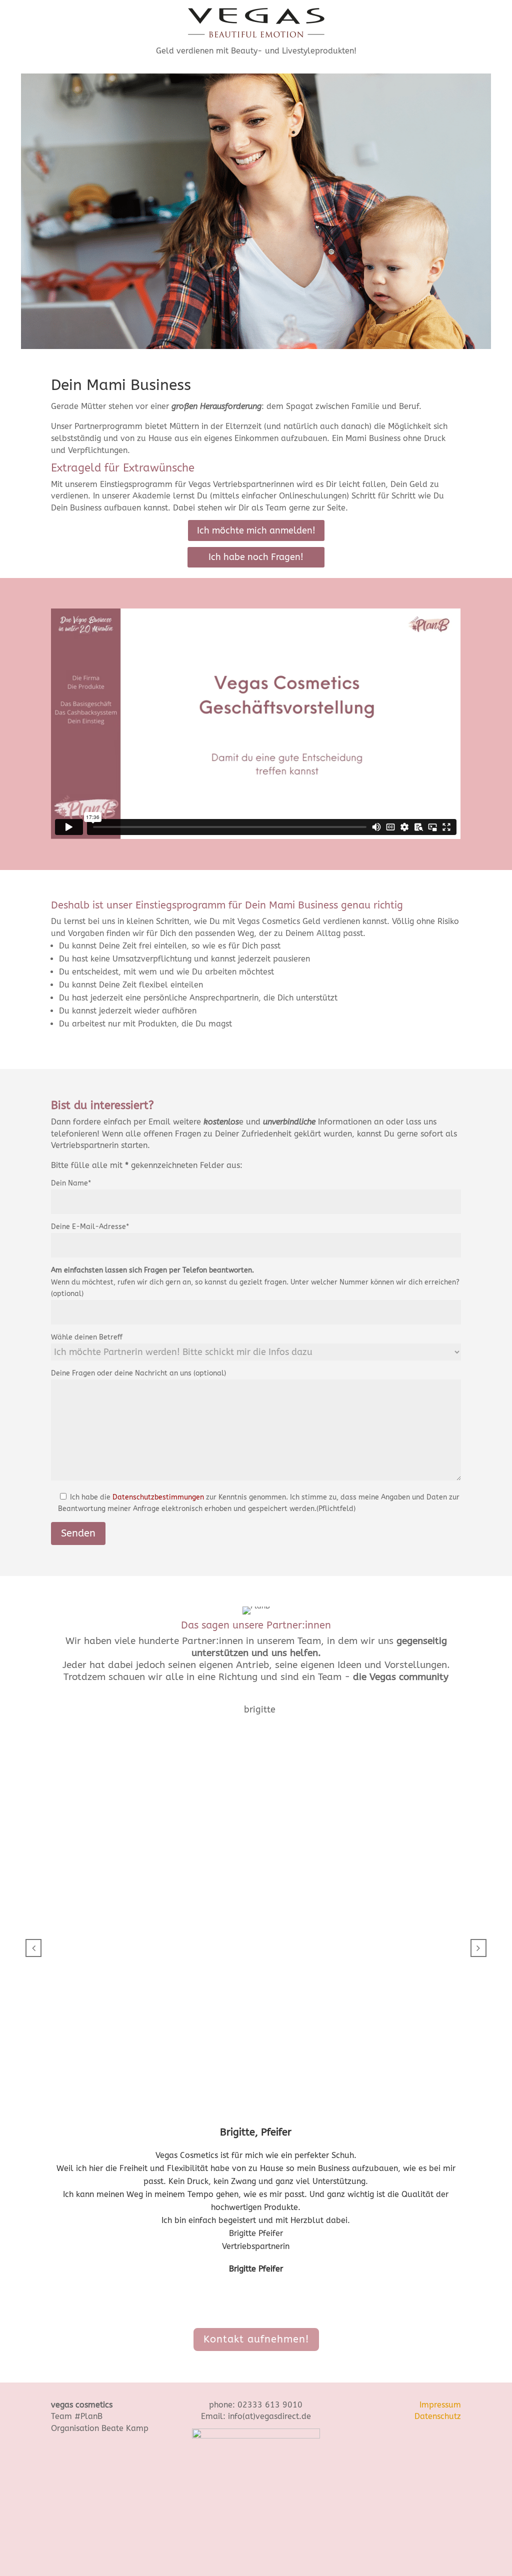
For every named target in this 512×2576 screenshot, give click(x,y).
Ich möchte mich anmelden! (256, 530)
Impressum (440, 2405)
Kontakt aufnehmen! (256, 2339)
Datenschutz (438, 2416)
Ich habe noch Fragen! (256, 557)
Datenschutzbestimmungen (158, 1497)
